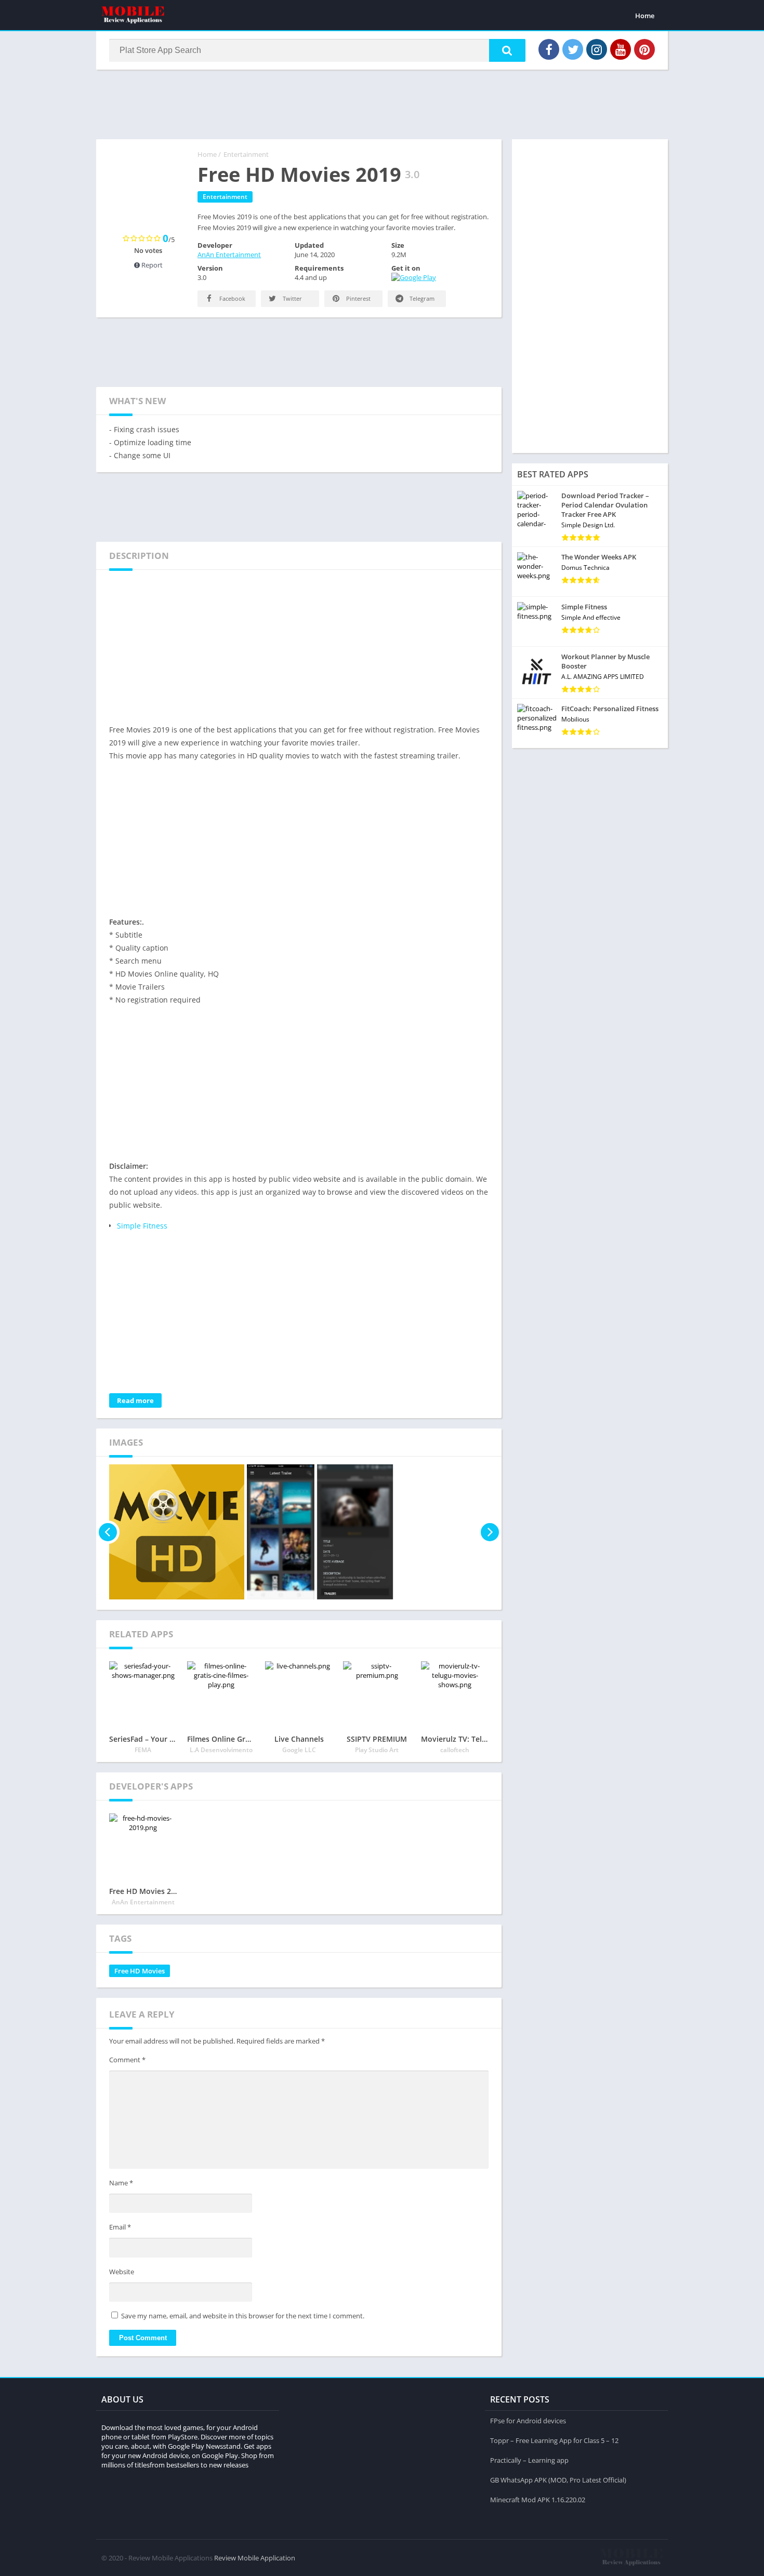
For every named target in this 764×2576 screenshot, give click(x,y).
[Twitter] (573, 49)
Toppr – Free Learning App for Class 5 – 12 (554, 2440)
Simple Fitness (142, 1226)
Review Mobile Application (255, 2558)
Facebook (232, 298)
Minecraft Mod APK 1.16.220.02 (538, 2500)
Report (151, 265)
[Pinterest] (644, 49)
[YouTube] (621, 49)
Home (645, 16)
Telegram (421, 298)
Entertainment (246, 154)
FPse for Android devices (528, 2421)
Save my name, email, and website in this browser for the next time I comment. (243, 2316)
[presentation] (108, 1532)
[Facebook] (549, 49)
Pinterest (358, 298)
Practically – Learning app (529, 2460)
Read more (135, 1400)
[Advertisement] (382, 103)
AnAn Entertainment (229, 255)
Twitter (292, 298)
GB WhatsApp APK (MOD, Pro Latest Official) (558, 2480)
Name (121, 2183)
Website (122, 2272)
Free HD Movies (140, 1971)
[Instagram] (597, 49)
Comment (127, 2060)
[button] (507, 50)
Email (120, 2227)
